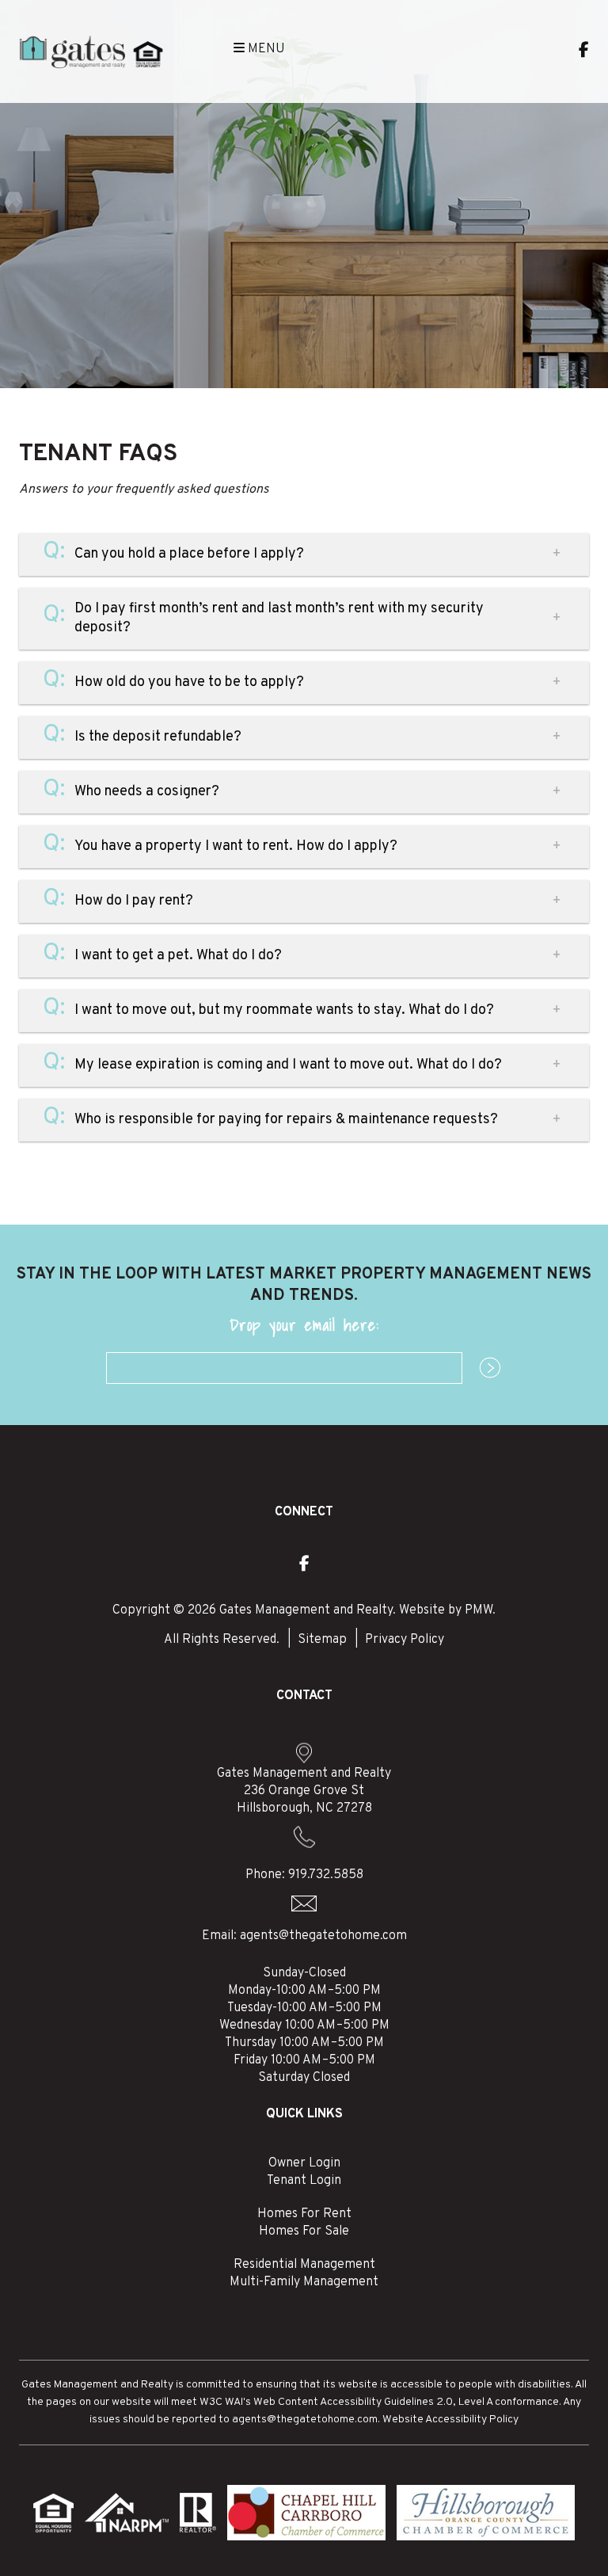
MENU (265, 49)
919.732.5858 (326, 1875)
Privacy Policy (405, 1640)
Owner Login (304, 2163)
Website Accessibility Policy (450, 2420)
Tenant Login (304, 2181)
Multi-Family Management (304, 2282)
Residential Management (304, 2265)
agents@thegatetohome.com (323, 1936)
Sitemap (322, 1640)
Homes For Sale (304, 2231)
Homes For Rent (304, 2214)
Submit (482, 1369)
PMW (479, 1610)
